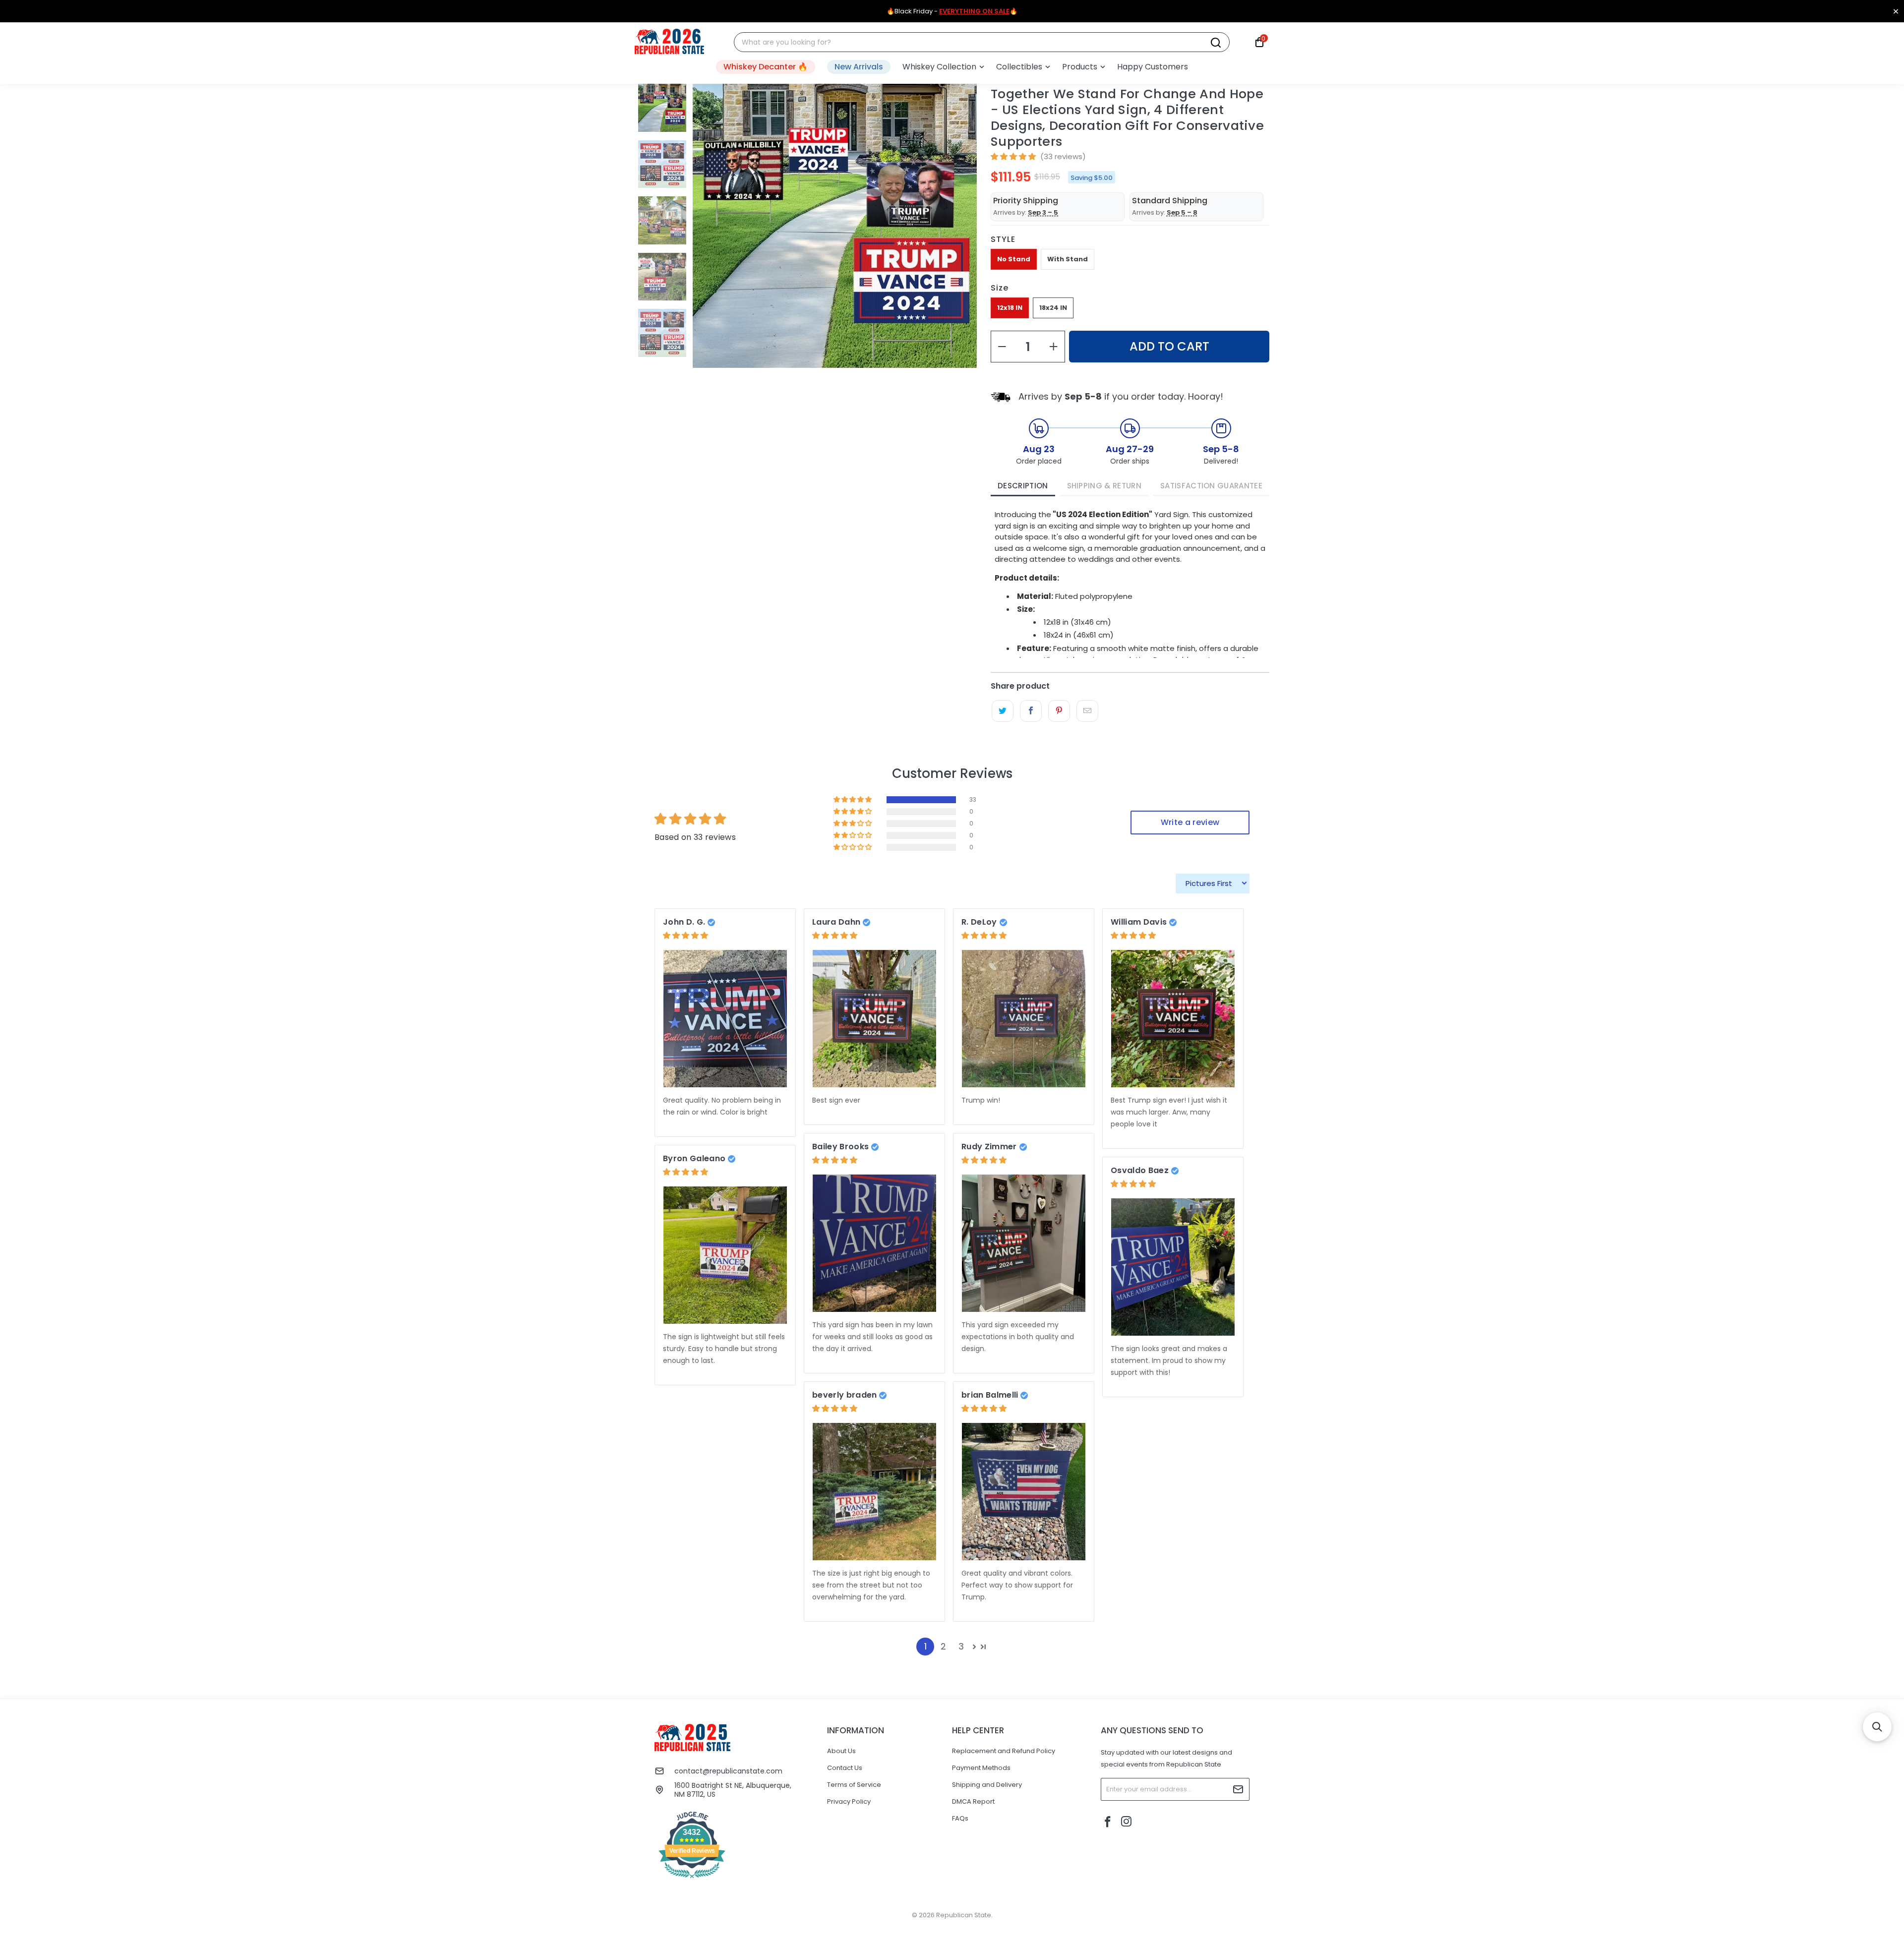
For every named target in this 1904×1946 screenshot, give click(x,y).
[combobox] (976, 42)
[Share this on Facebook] (1031, 711)
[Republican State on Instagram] (1127, 1822)
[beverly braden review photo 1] (874, 1492)
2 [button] (943, 1646)
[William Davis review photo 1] (1173, 1019)
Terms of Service (854, 1785)
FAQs (960, 1818)
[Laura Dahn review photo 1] (874, 1019)
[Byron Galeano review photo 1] (725, 1255)
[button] (943, 67)
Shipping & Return (1104, 486)
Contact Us (845, 1768)
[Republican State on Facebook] (1108, 1823)
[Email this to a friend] (1087, 711)
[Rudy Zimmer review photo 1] (1024, 1243)
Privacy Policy (849, 1801)
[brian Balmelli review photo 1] (1024, 1492)
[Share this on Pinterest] (1059, 711)
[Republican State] (669, 42)
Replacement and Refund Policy (1004, 1751)
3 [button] (961, 1646)
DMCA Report (973, 1801)
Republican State (964, 1915)
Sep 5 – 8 (1182, 212)
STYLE (1003, 239)
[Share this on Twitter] (1002, 711)
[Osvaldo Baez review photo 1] (1173, 1267)
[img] (685, 935)
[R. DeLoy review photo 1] (1024, 1019)
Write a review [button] (1190, 822)
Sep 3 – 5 (1043, 212)
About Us (841, 1751)
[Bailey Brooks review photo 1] (874, 1243)
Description (1023, 486)
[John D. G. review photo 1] (725, 1019)
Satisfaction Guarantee (1211, 486)
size (1000, 288)
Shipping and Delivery (987, 1785)
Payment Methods (981, 1768)
